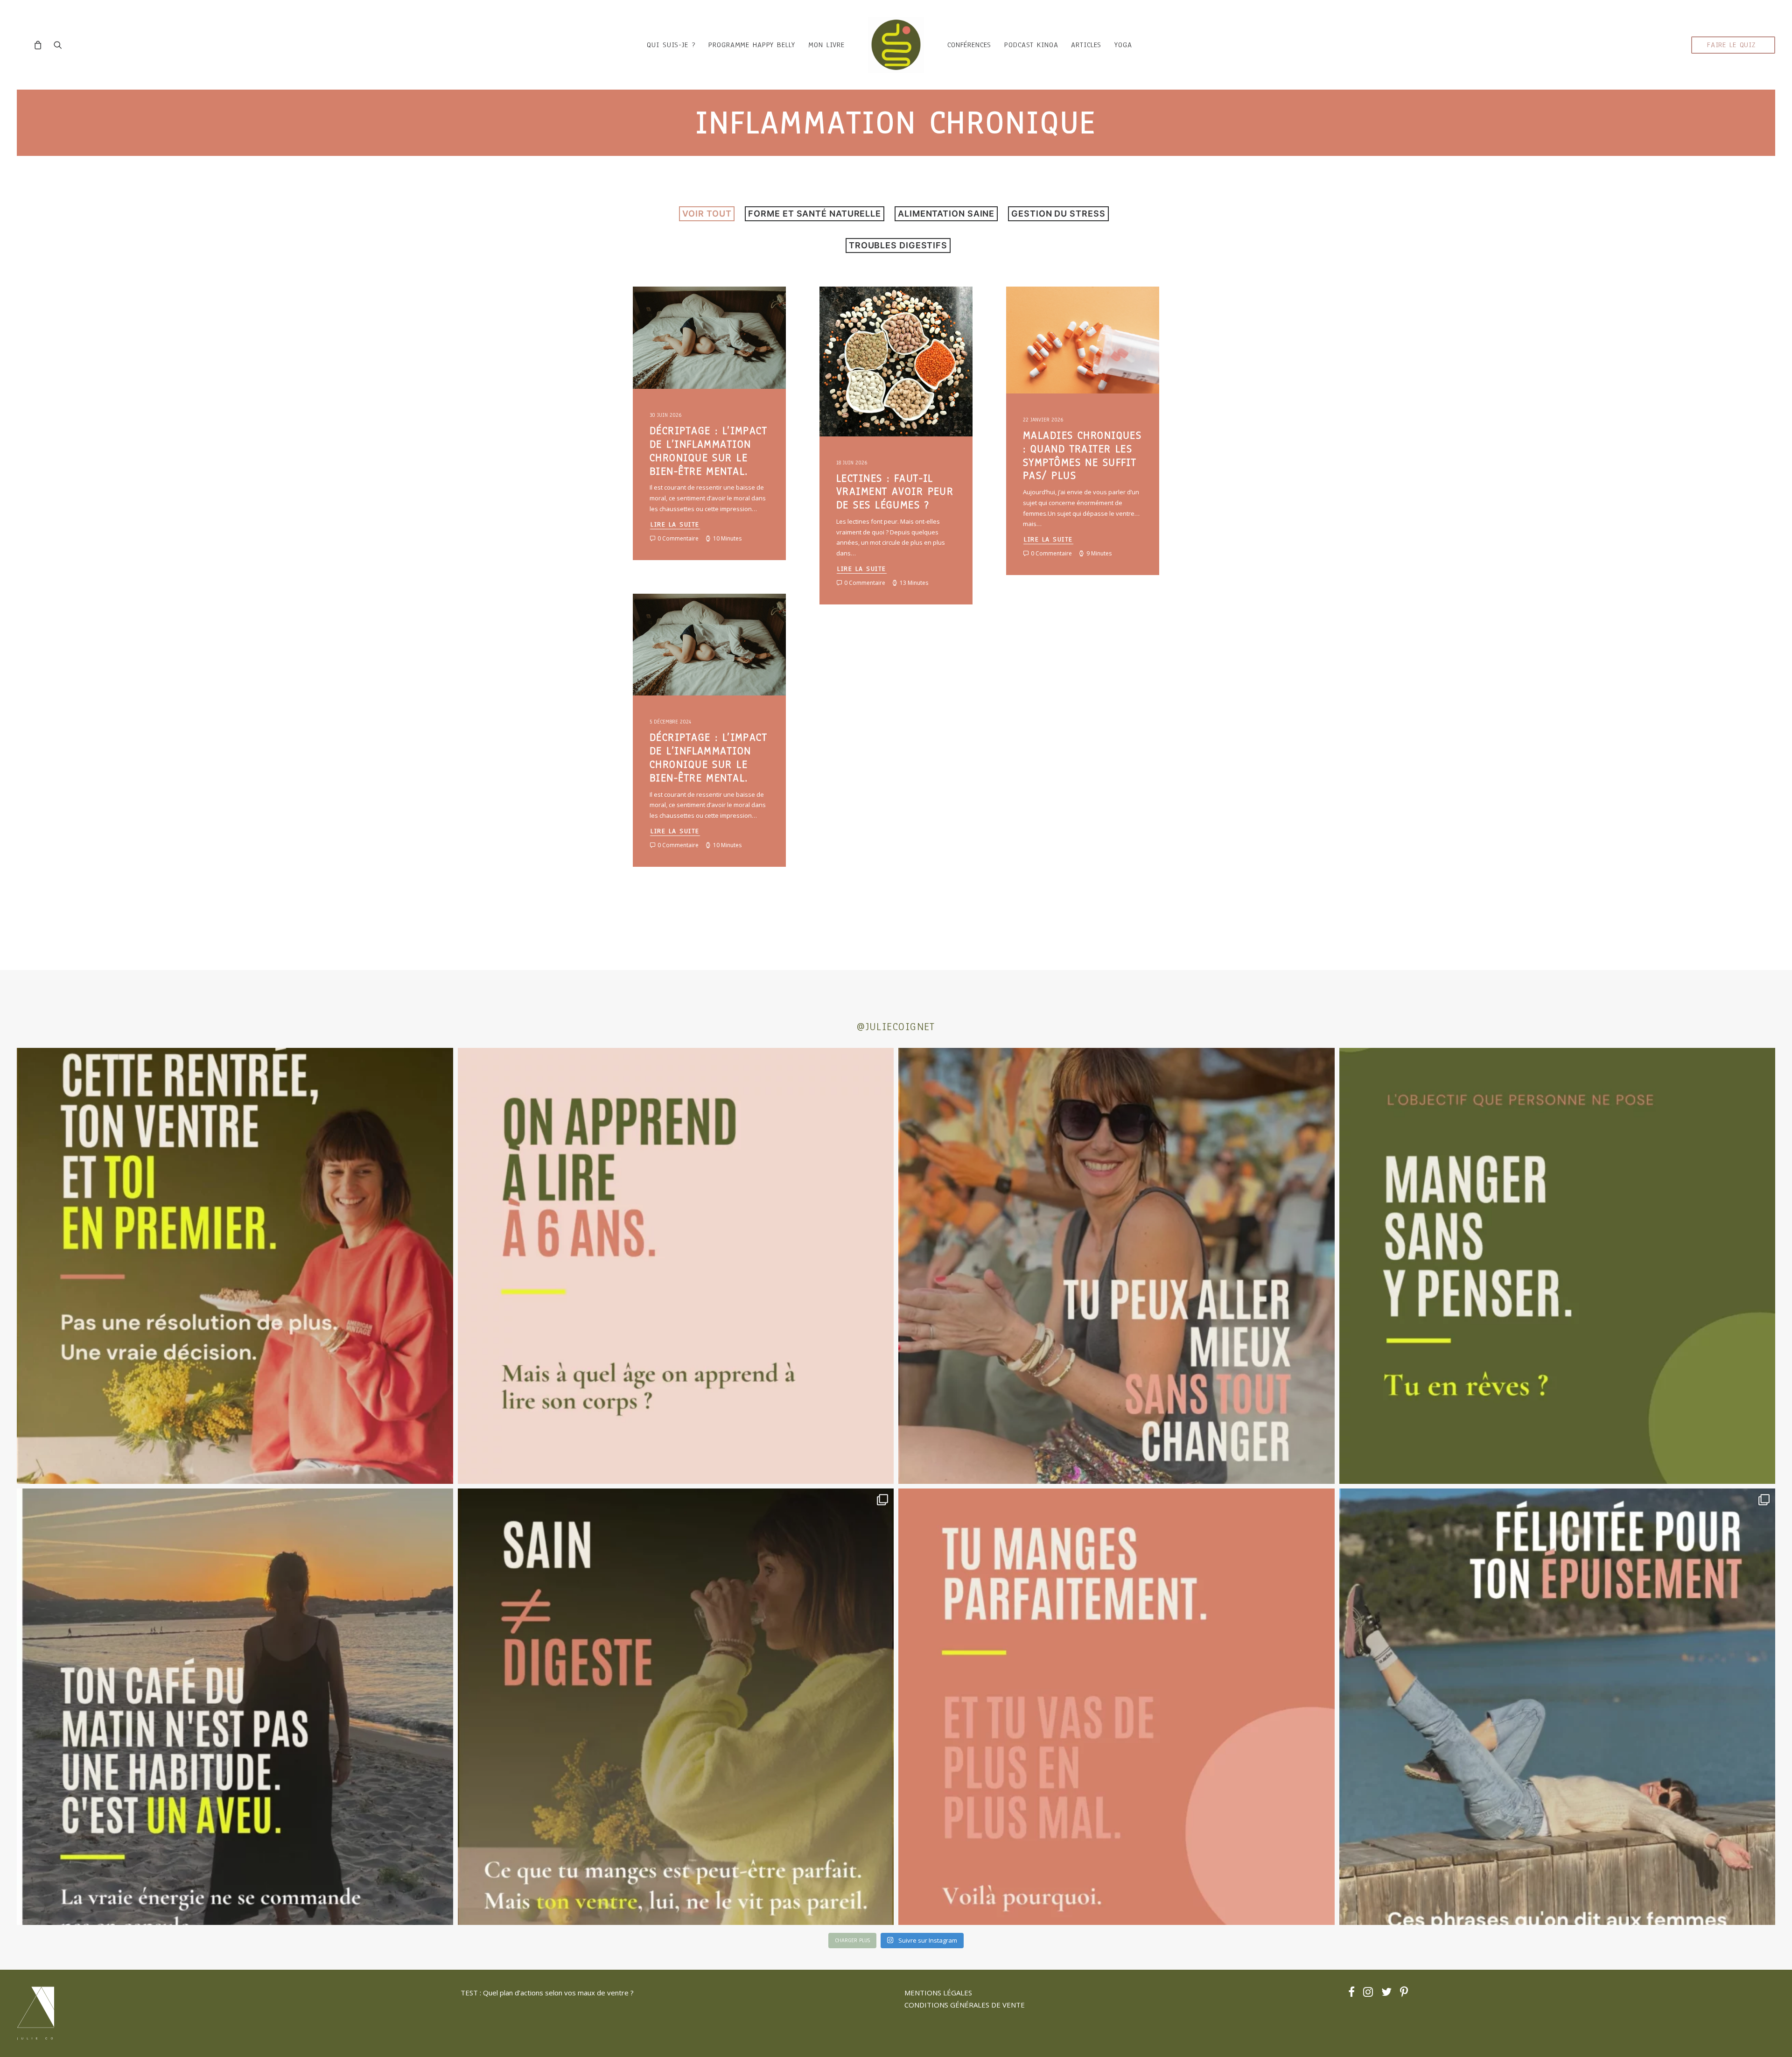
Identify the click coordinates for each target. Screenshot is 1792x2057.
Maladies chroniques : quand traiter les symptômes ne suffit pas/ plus (1082, 455)
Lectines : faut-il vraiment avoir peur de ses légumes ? (895, 492)
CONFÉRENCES (969, 45)
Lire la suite (675, 524)
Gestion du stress (1058, 214)
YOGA (1123, 45)
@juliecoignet (896, 1027)
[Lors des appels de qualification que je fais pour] (1116, 1266)
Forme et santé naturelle (815, 214)
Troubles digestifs (898, 245)
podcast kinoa (1031, 45)
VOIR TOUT (707, 214)
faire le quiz (1731, 45)
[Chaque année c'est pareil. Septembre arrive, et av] (235, 1266)
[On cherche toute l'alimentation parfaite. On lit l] (1557, 1266)
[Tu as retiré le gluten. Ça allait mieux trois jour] (1116, 1707)
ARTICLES (1086, 45)
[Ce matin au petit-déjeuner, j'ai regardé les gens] (235, 1707)
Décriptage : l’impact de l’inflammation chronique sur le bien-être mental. (708, 451)
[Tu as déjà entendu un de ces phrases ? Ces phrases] (1557, 1707)
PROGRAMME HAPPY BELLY (752, 45)
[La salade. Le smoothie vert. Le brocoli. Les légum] (676, 1707)
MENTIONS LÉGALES (938, 1993)
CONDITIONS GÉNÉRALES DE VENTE (965, 2005)
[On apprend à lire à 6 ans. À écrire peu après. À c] (676, 1266)
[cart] (40, 45)
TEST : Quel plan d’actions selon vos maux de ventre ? (547, 1993)
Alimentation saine (946, 214)
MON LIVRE (826, 45)
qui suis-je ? (671, 45)
